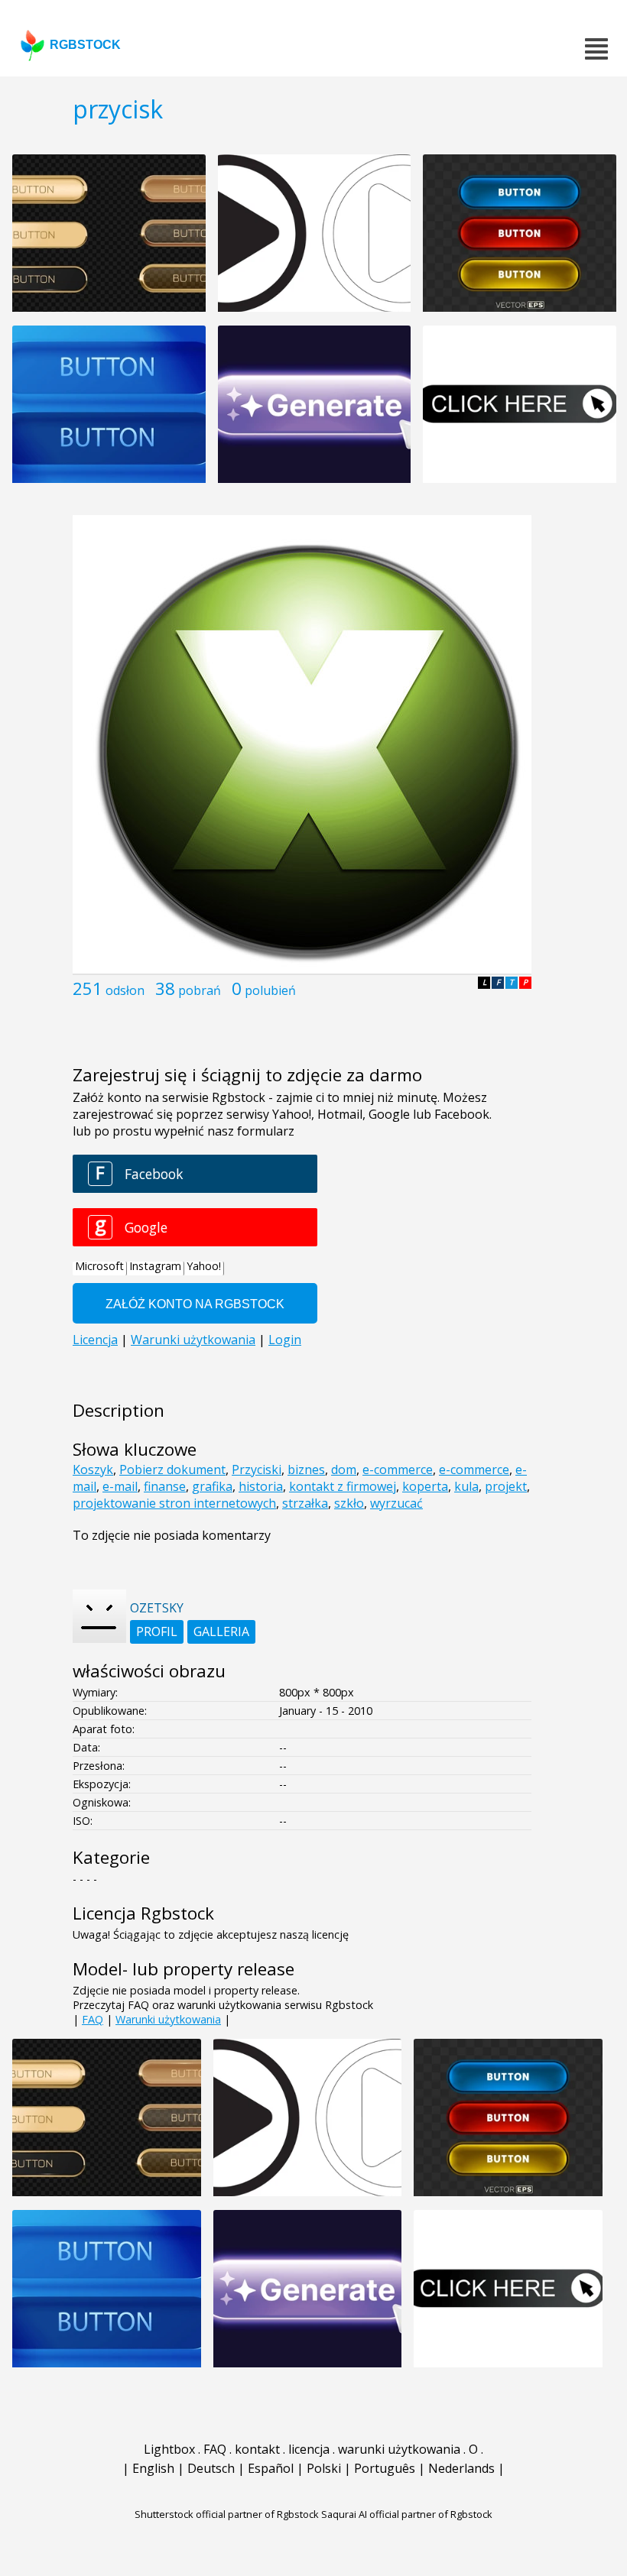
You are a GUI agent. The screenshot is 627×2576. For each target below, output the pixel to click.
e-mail (120, 1486)
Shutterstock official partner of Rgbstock (227, 2514)
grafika (212, 1486)
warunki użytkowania (399, 2449)
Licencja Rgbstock (143, 1913)
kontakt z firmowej (343, 1486)
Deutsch (211, 2468)
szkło (349, 1503)
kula (466, 1486)
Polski (324, 2468)
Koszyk (93, 1469)
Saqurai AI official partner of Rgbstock (407, 2514)
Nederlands (461, 2468)
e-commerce (398, 1469)
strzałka (305, 1503)
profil (157, 1631)
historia (261, 1486)
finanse (165, 1486)
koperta (425, 1486)
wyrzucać (396, 1503)
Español (271, 2468)
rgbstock (85, 45)
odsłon (125, 990)
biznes (306, 1469)
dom (344, 1469)
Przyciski (257, 1469)
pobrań (200, 990)
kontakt (257, 2449)
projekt (506, 1486)
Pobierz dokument (172, 1469)
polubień (270, 990)
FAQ (93, 2019)
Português (385, 2468)
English (153, 2468)
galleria (221, 1631)
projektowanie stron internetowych (174, 1503)
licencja (309, 2449)
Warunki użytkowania (168, 2019)
